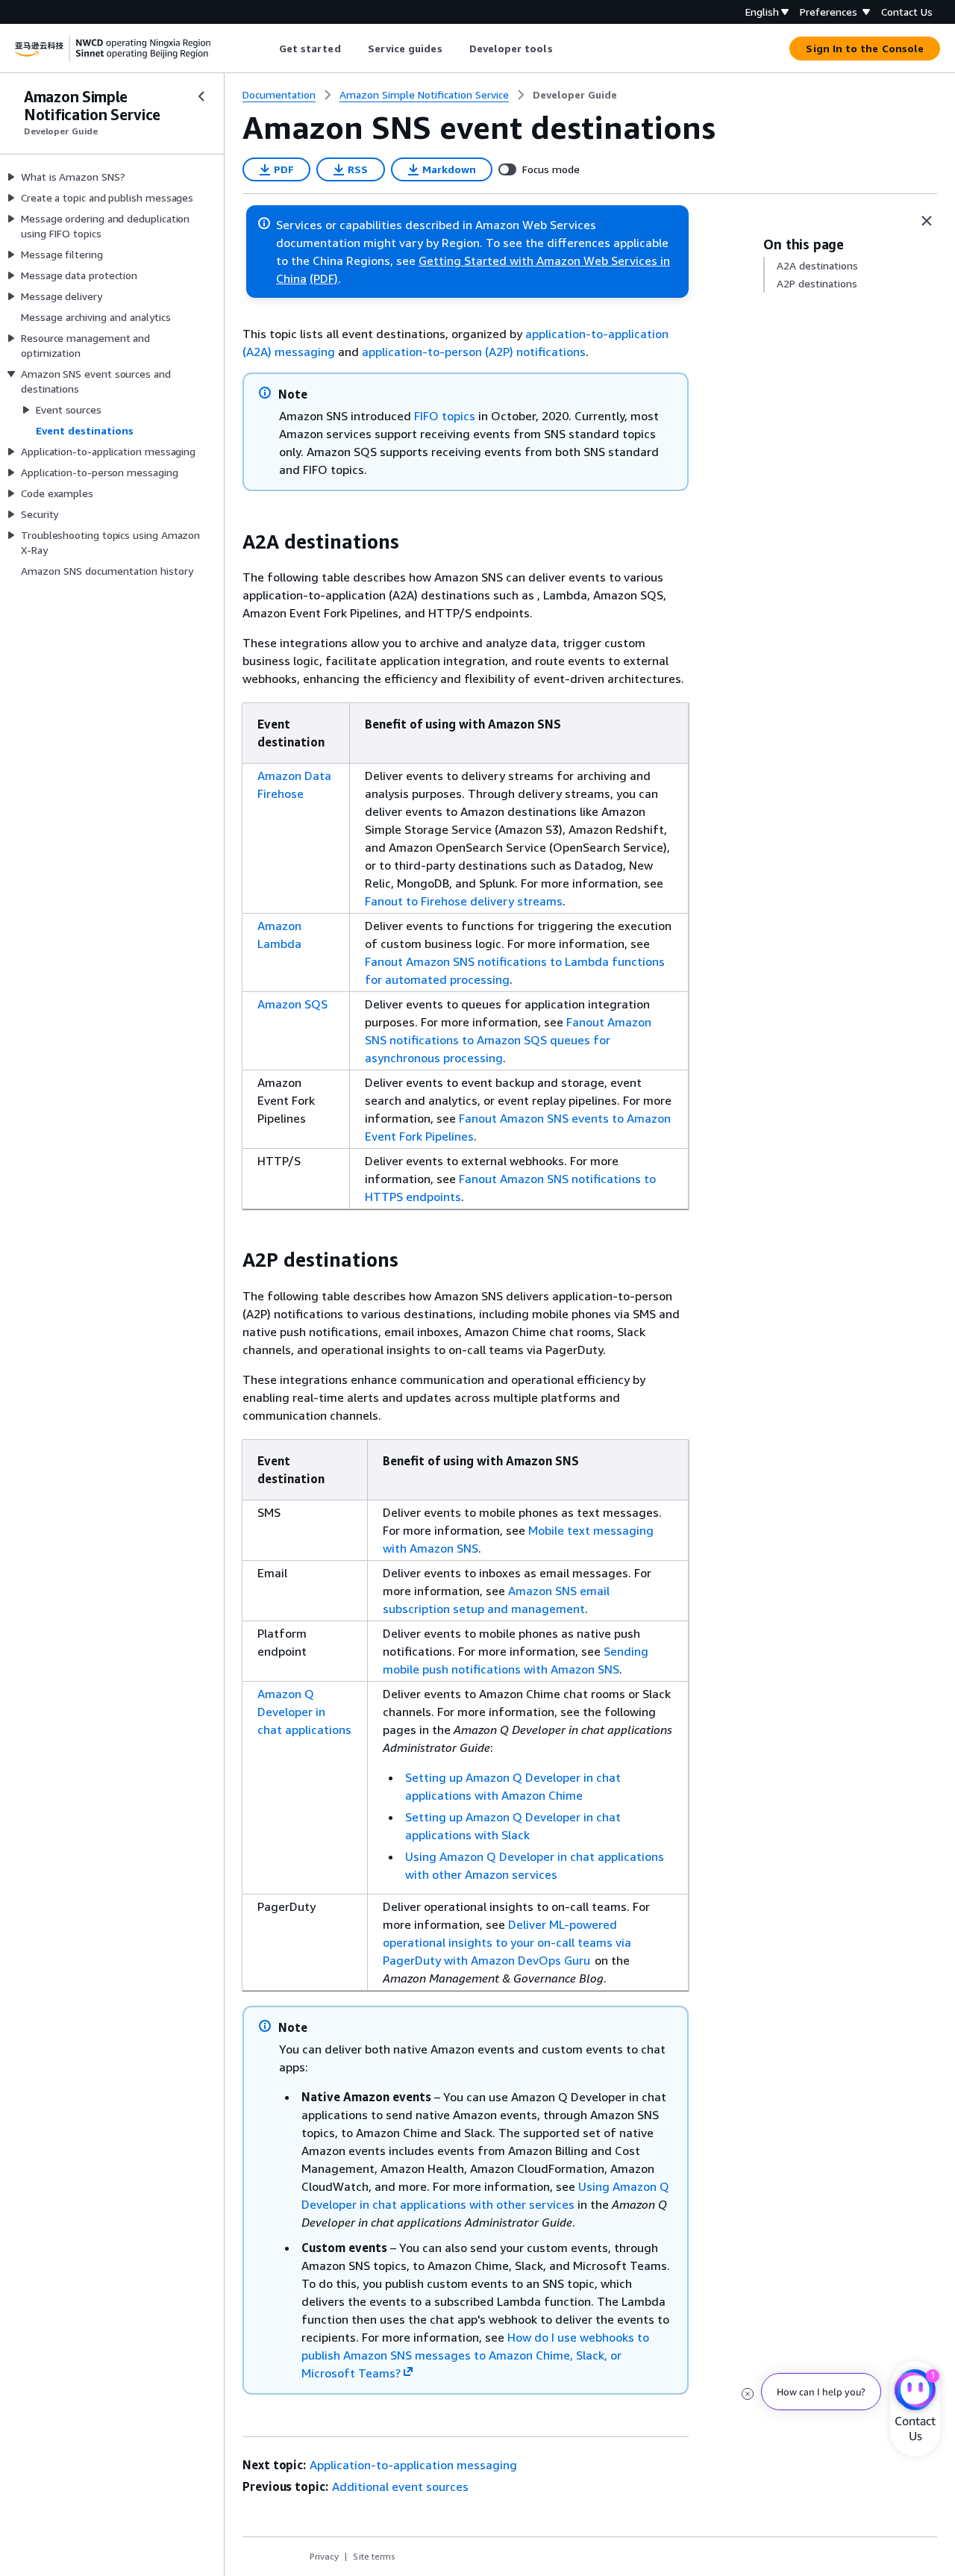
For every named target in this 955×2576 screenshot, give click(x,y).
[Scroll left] (267, 49)
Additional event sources (400, 2486)
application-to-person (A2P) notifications (474, 352)
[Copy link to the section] (231, 542)
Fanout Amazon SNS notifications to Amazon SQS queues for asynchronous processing (508, 1040)
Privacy (324, 2556)
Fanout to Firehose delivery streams (464, 901)
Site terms (374, 2556)
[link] (575, 95)
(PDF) (324, 278)
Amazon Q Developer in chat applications (304, 1712)
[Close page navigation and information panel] (927, 221)
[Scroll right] (564, 49)
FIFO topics (445, 416)
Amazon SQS (292, 1004)
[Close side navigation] (201, 96)
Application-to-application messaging (413, 2465)
